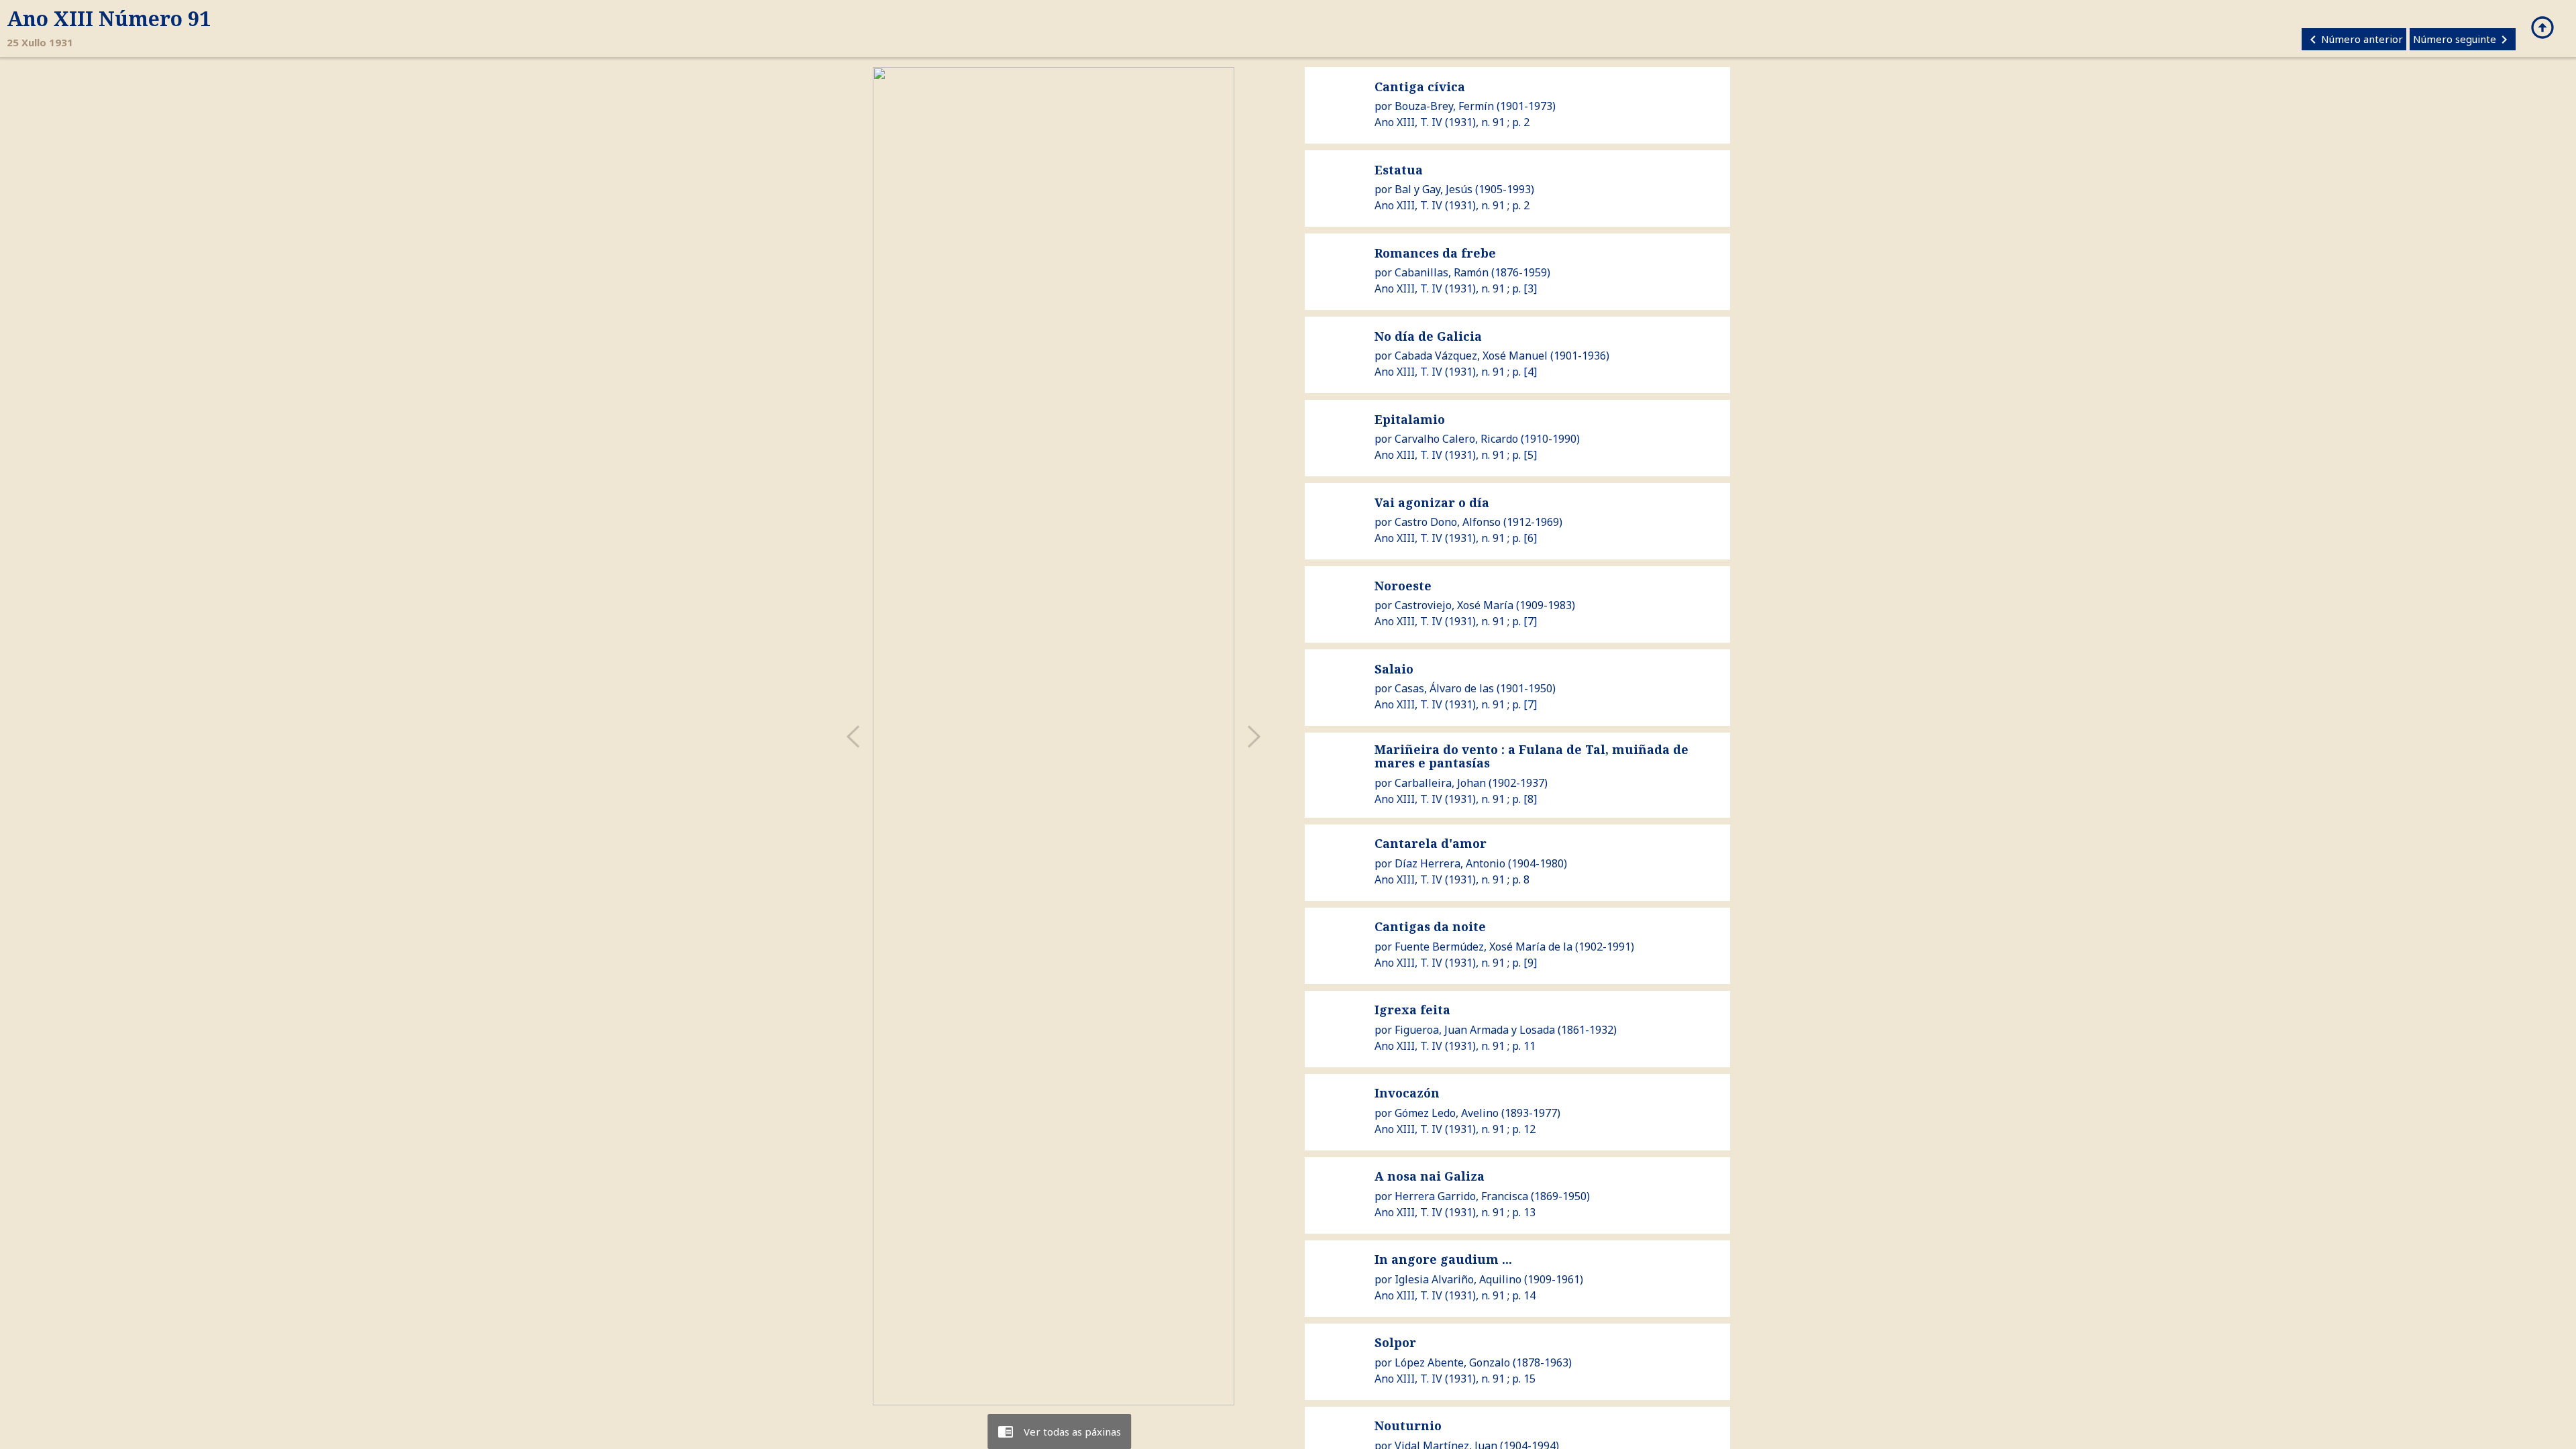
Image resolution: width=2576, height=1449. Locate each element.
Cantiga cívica (1420, 87)
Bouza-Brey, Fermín (1444, 106)
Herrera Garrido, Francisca (1461, 1196)
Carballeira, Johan (1440, 783)
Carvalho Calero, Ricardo (1456, 439)
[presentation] (853, 736)
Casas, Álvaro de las (1444, 688)
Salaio (1394, 669)
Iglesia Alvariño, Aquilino (1458, 1279)
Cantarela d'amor (1431, 843)
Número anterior (2354, 40)
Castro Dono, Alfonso (1448, 522)
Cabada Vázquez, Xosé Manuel (1471, 356)
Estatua (1399, 170)
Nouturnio (1408, 1426)
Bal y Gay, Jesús (1434, 189)
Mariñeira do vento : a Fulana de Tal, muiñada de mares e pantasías (1532, 756)
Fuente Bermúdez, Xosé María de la (1484, 947)
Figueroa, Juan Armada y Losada (1475, 1030)
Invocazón (1407, 1093)
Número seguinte (2463, 40)
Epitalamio (1410, 419)
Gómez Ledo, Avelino (1447, 1113)
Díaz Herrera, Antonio (1450, 863)
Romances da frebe (1435, 253)
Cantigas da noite (1430, 926)
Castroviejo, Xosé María (1454, 605)
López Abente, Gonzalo (1452, 1362)
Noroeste (1403, 586)
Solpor (1395, 1342)
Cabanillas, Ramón (1442, 272)
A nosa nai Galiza (1430, 1176)
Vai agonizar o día (1432, 502)
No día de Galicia (1428, 336)
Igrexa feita (1412, 1010)
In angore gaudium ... (1443, 1259)
